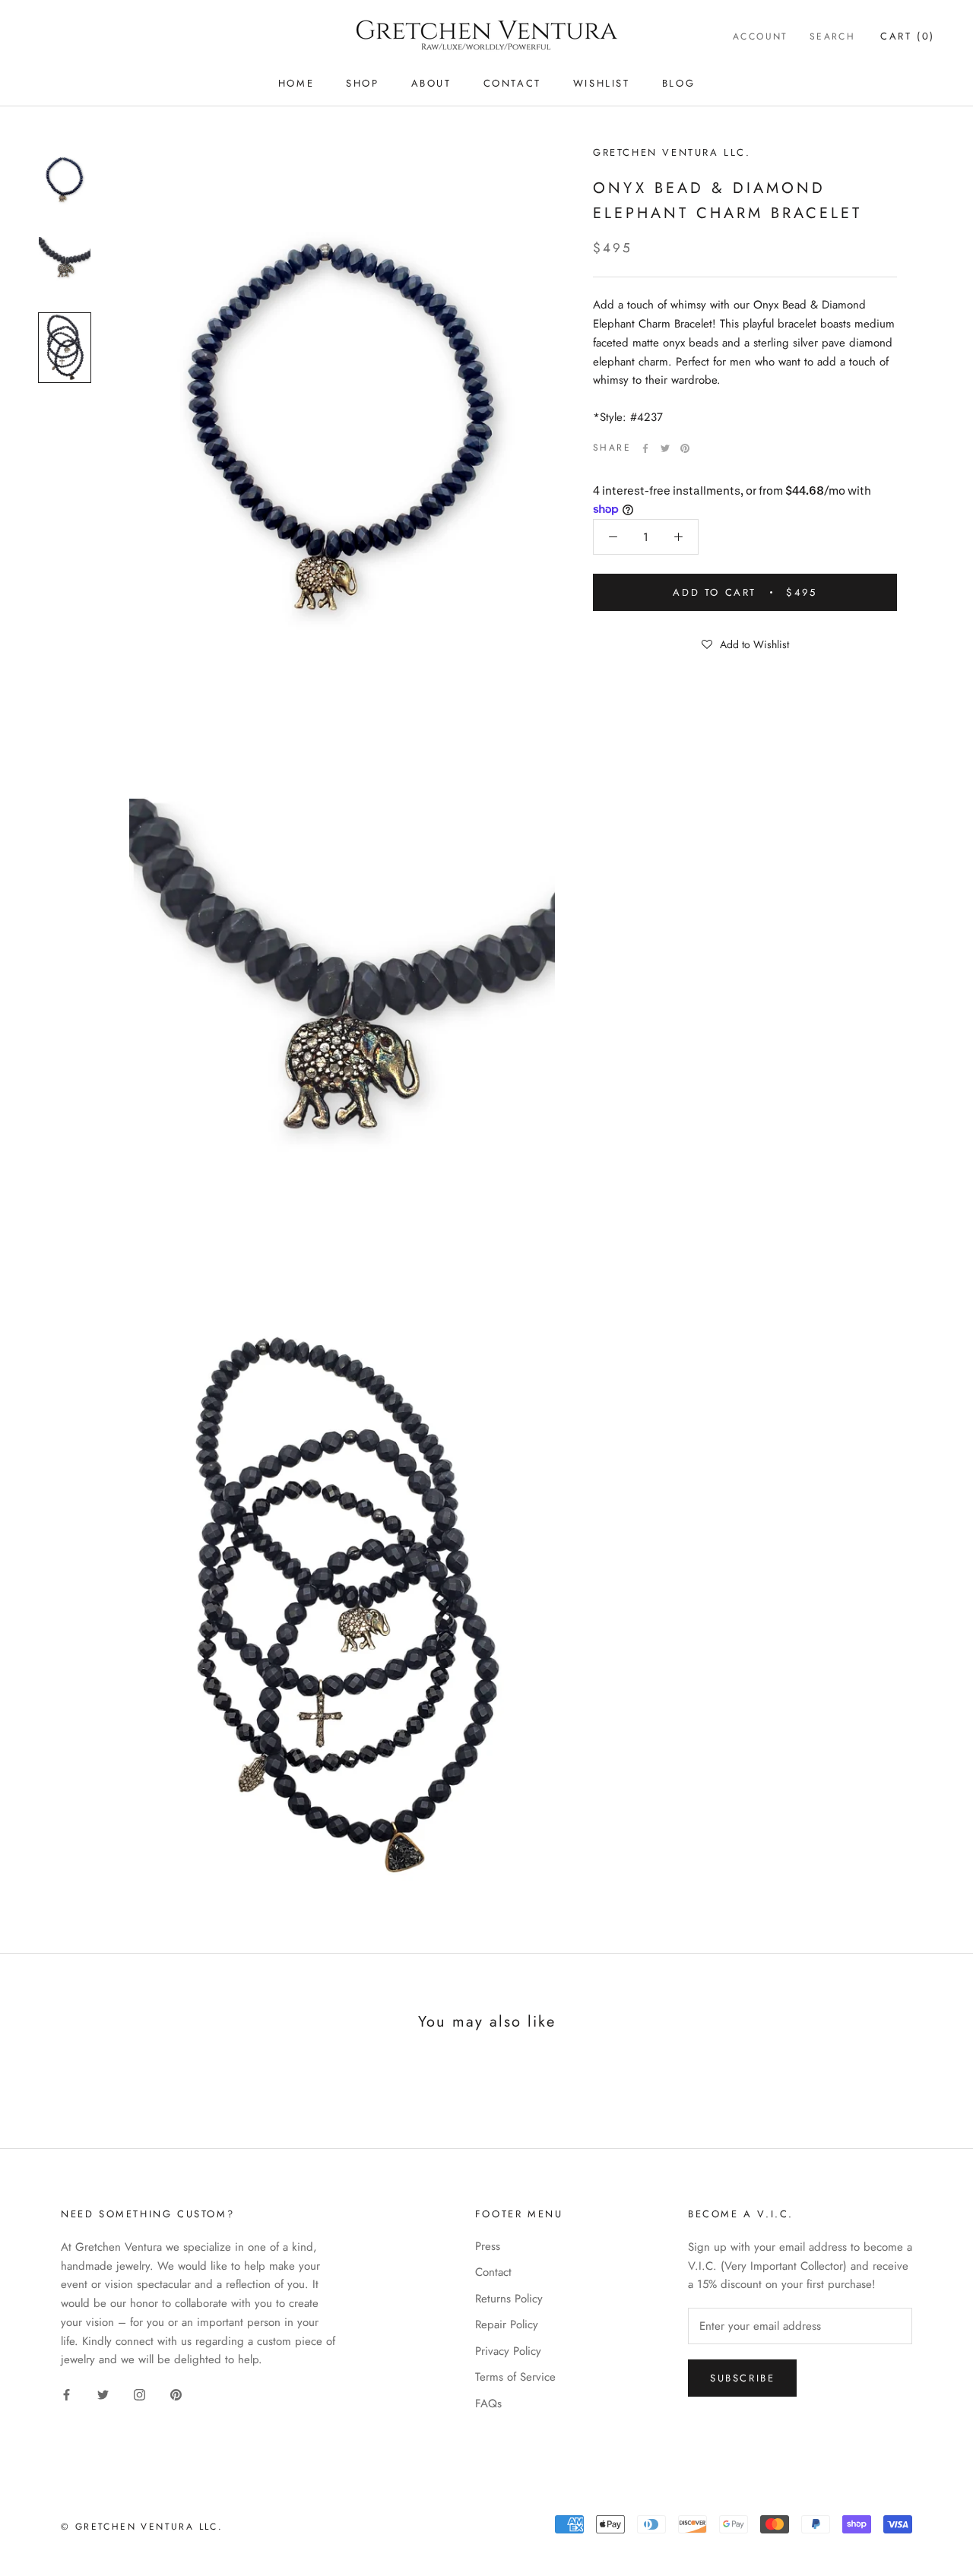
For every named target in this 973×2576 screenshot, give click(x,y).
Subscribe (742, 2378)
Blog (678, 83)
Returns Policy (509, 2299)
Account (761, 36)
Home (296, 83)
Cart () (908, 36)
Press (488, 2246)
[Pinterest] (685, 448)
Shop (362, 83)
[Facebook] (645, 448)
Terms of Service (515, 2377)
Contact (512, 83)
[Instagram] (139, 2394)
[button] (745, 644)
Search (832, 36)
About (431, 83)
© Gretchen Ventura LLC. (142, 2527)
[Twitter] (665, 448)
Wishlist (602, 83)
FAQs (488, 2404)
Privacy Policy (508, 2351)
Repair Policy (507, 2324)
